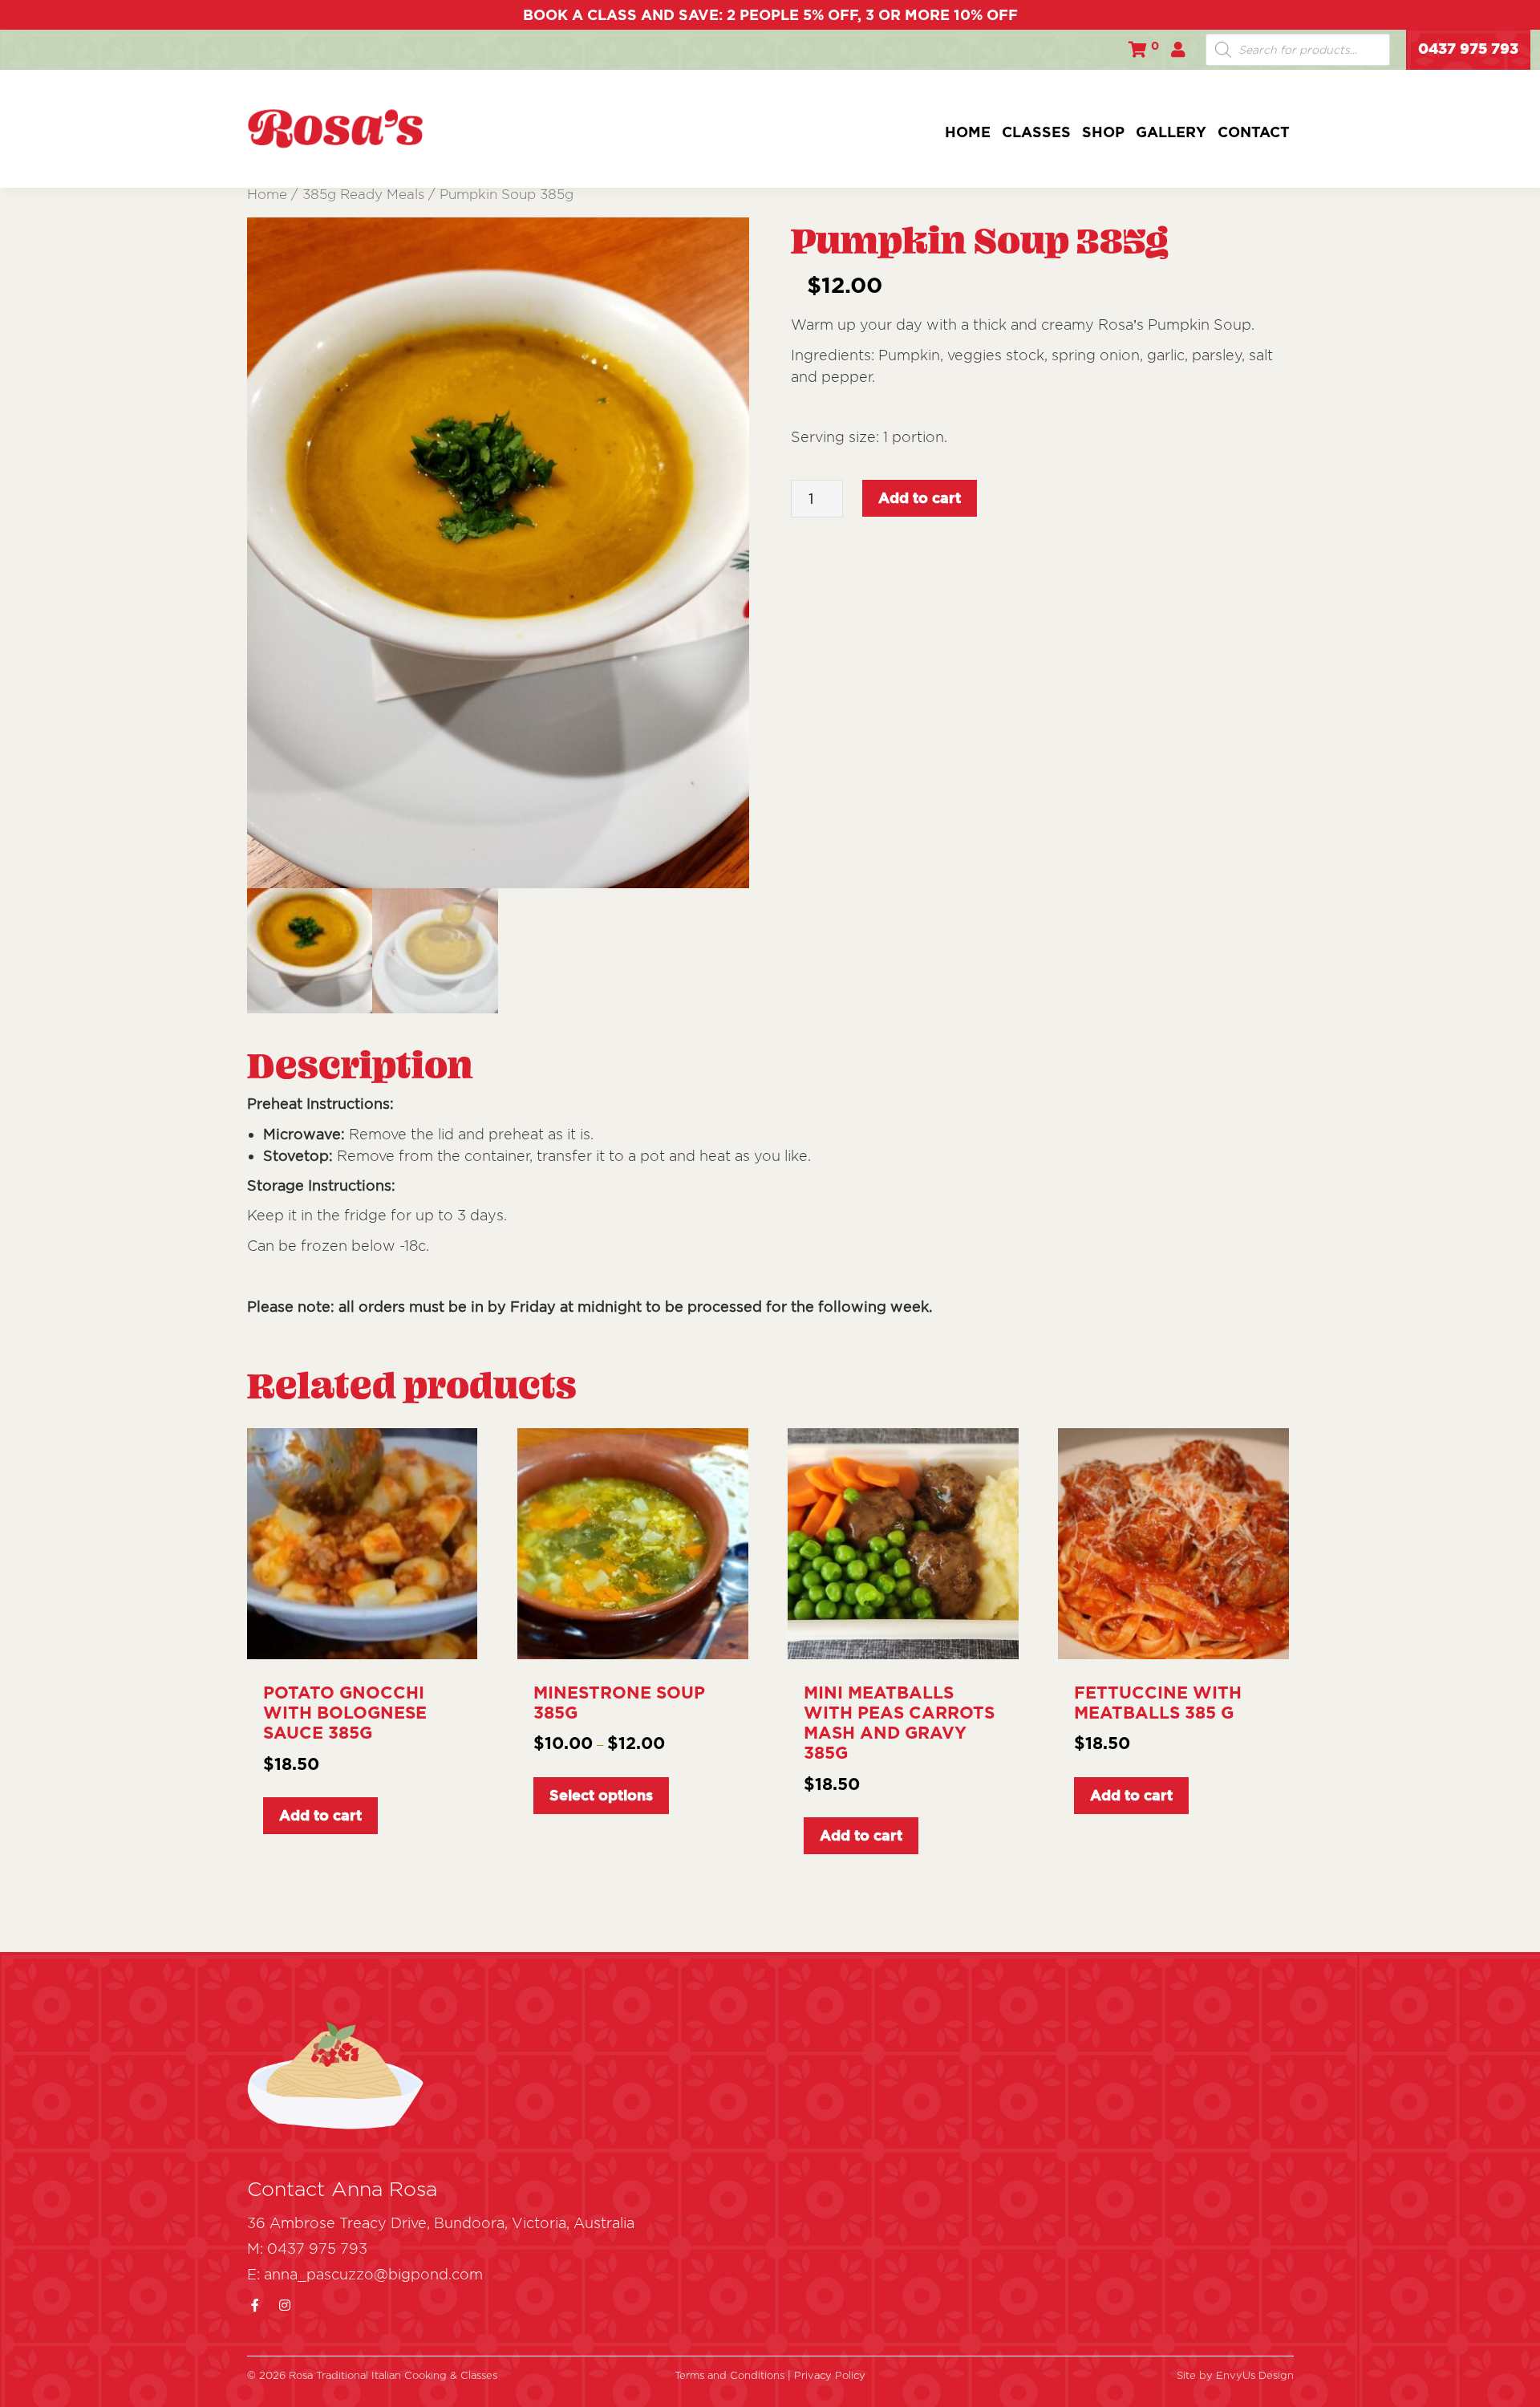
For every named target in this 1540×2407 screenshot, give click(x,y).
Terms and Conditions (731, 2375)
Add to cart (920, 498)
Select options (601, 1795)
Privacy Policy (830, 2375)
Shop (1103, 132)
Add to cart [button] (320, 1815)
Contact (1254, 132)
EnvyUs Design (1255, 2375)
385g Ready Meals (363, 194)
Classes (1036, 132)
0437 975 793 (1468, 48)
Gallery (1171, 132)
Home (968, 132)
